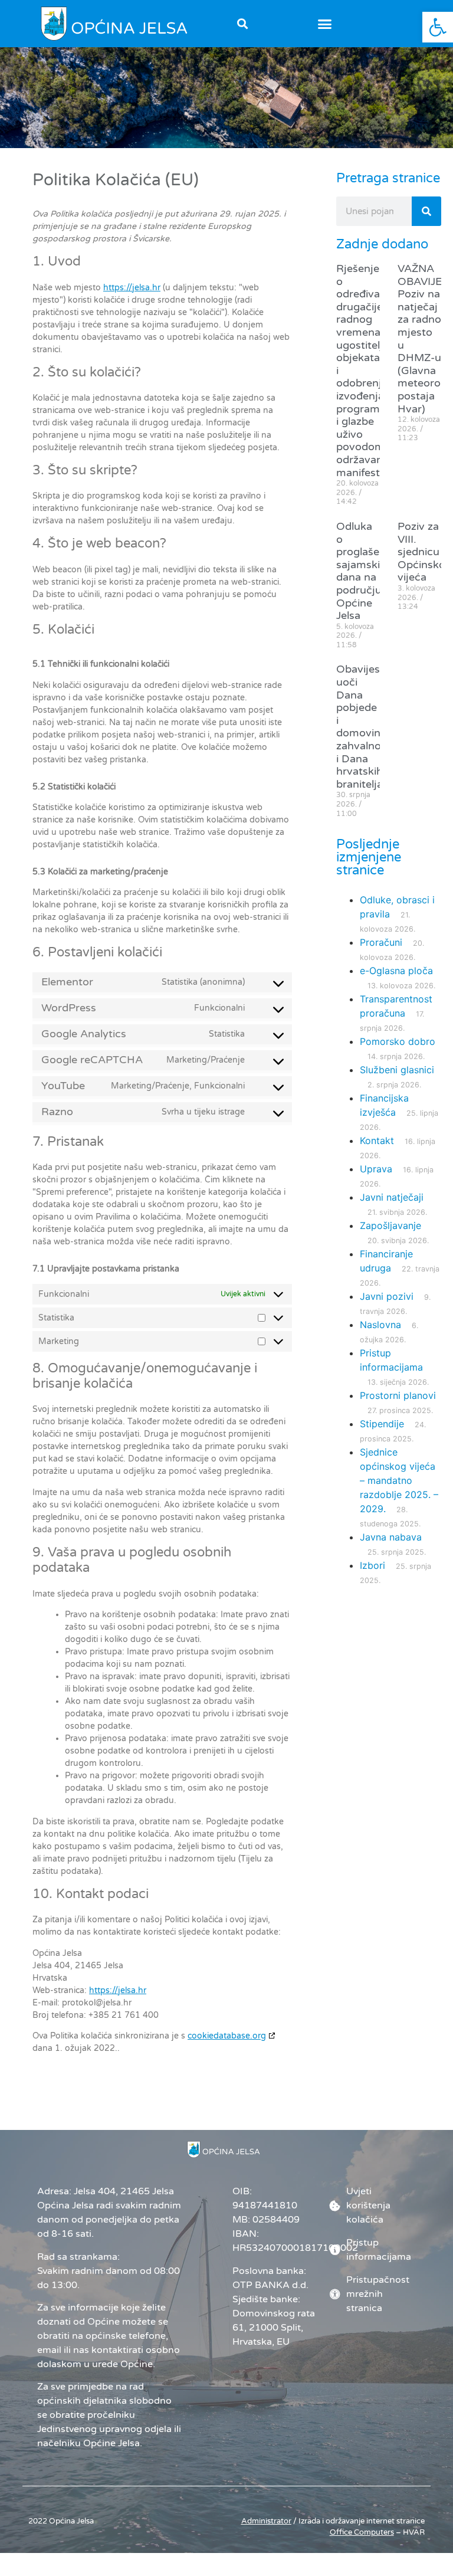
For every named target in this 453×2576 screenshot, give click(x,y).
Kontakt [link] (377, 1140)
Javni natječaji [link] (392, 1197)
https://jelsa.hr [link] (132, 288)
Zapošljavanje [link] (390, 1225)
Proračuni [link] (381, 942)
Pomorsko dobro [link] (398, 1041)
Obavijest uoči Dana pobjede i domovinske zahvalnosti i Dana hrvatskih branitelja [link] (367, 726)
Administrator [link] (266, 2521)
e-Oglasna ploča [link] (396, 971)
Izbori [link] (372, 1565)
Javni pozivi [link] (387, 1296)
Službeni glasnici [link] (397, 1070)
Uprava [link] (376, 1169)
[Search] (426, 211)
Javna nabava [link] (391, 1537)
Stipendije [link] (382, 1424)
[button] (325, 24)
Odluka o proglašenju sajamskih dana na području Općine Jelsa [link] (366, 571)
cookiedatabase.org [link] (227, 2036)
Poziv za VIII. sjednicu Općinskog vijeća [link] (425, 552)
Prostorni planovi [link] (398, 1395)
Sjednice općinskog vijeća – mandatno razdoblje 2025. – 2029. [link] (399, 1480)
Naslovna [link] (380, 1325)
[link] (438, 27)
